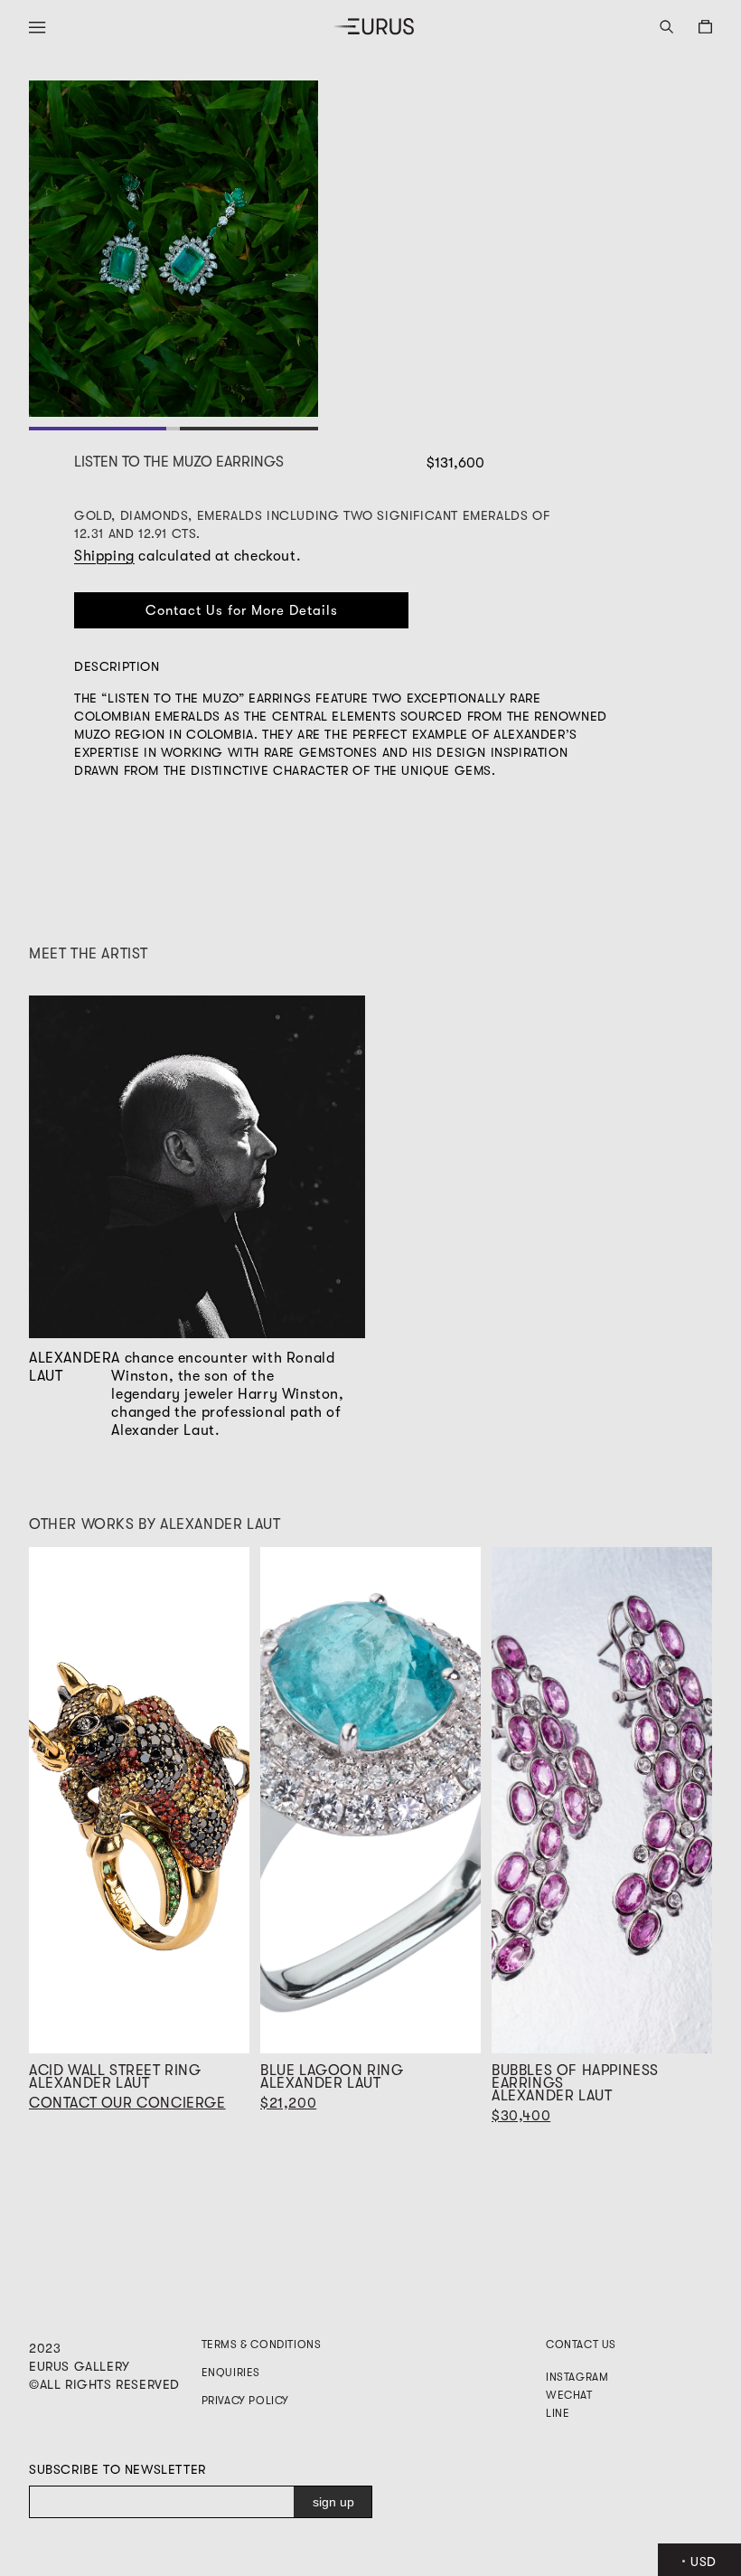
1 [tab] (98, 429)
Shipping (104, 556)
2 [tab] (249, 429)
